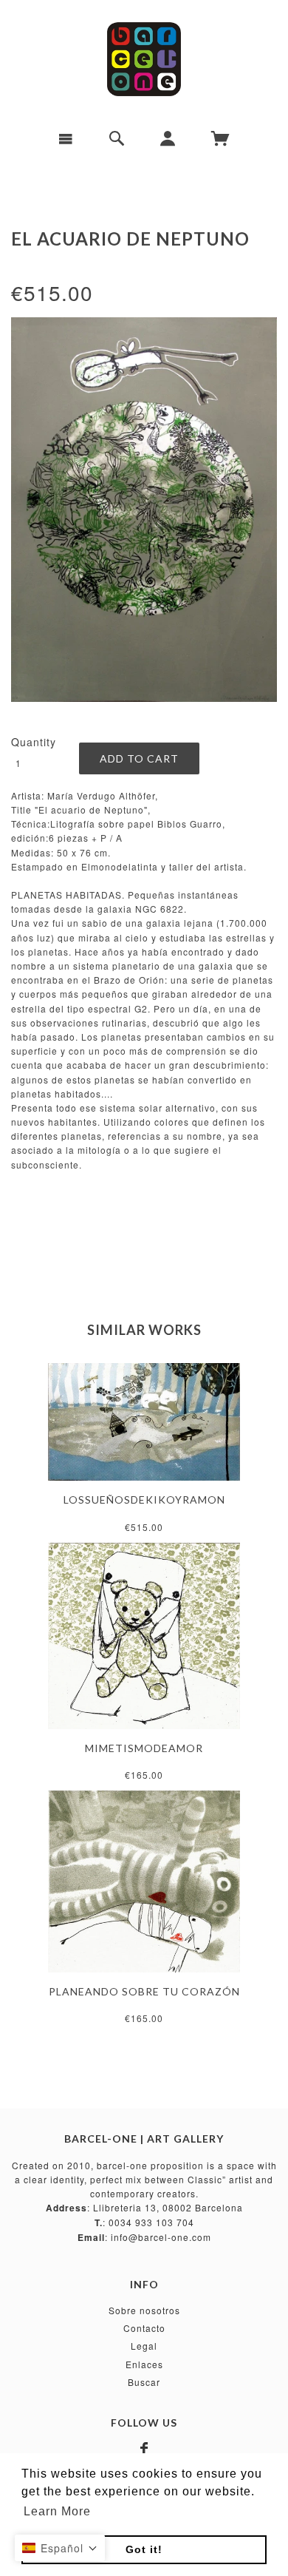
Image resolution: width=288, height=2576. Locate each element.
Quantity (34, 742)
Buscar (144, 2382)
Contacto (144, 2328)
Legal (144, 2346)
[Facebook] (144, 2449)
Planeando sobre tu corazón (144, 1991)
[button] (60, 2548)
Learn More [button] (57, 2511)
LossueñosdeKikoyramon (144, 1500)
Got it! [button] (144, 2549)
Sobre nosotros (144, 2310)
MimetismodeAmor (144, 1748)
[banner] (144, 59)
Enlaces (144, 2364)
